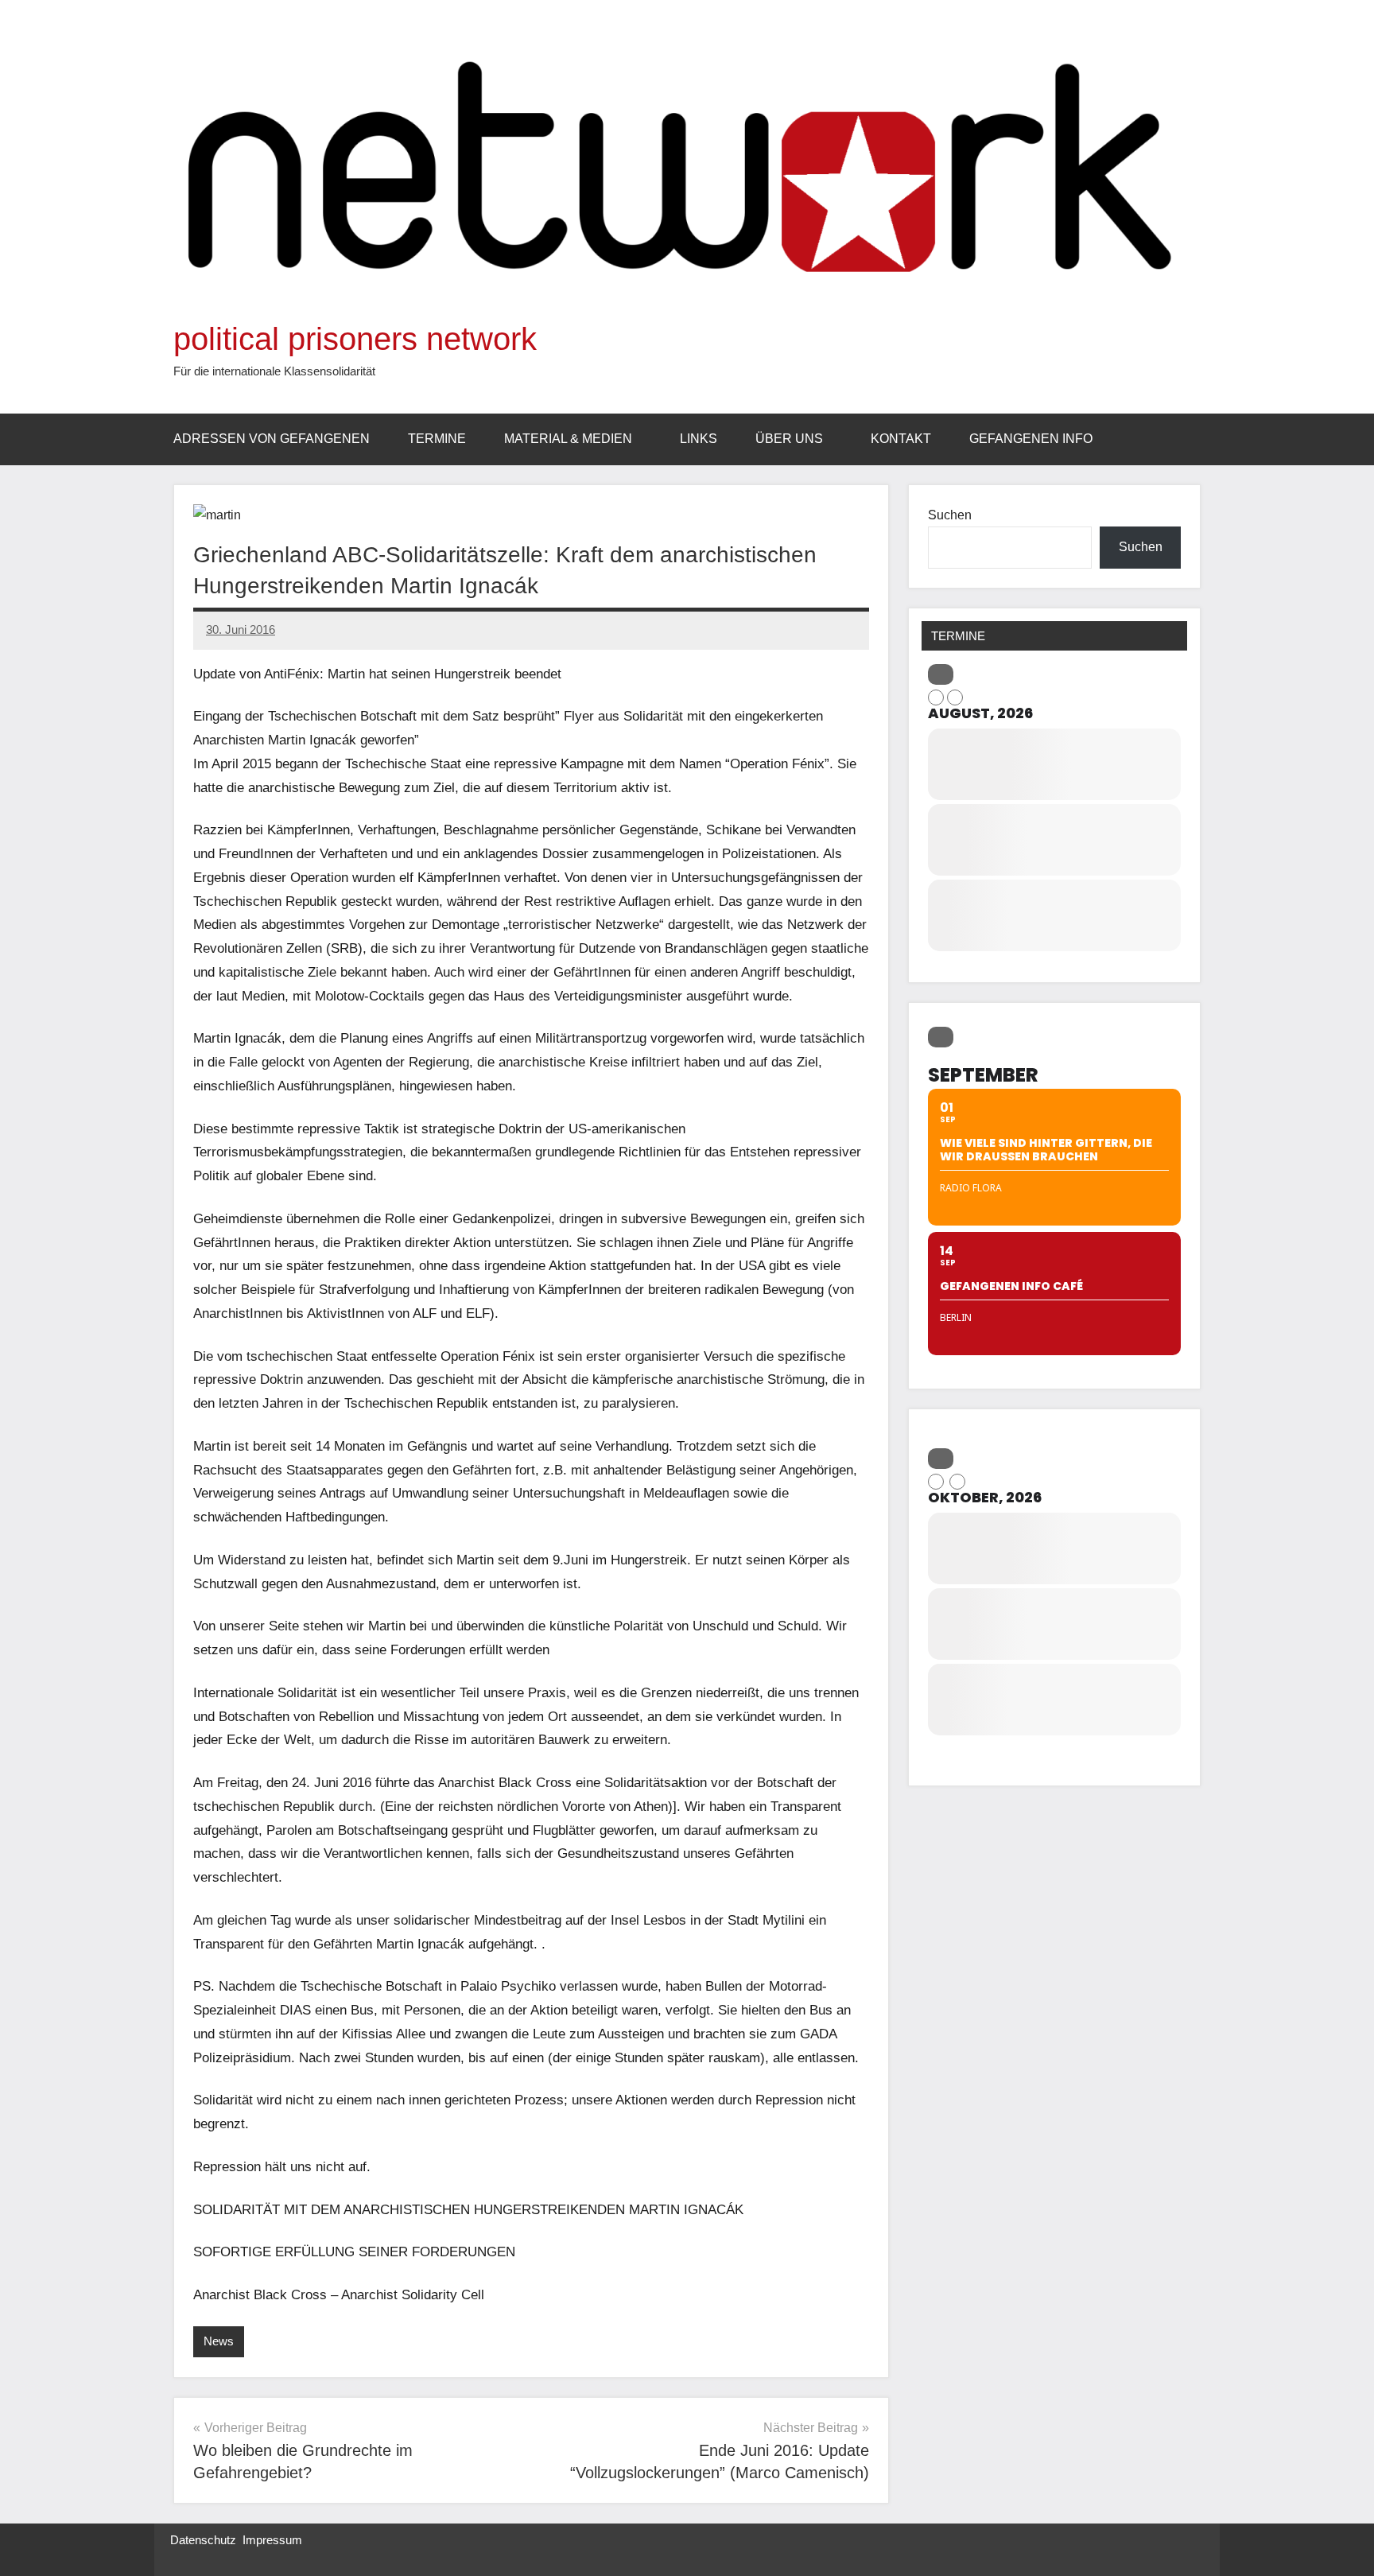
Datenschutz (203, 2540)
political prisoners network (355, 339)
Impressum (272, 2540)
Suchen (950, 515)
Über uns (789, 439)
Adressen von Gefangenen (272, 439)
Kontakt (901, 439)
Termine (437, 439)
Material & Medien (568, 439)
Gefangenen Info (1031, 439)
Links (699, 439)
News (219, 2341)
